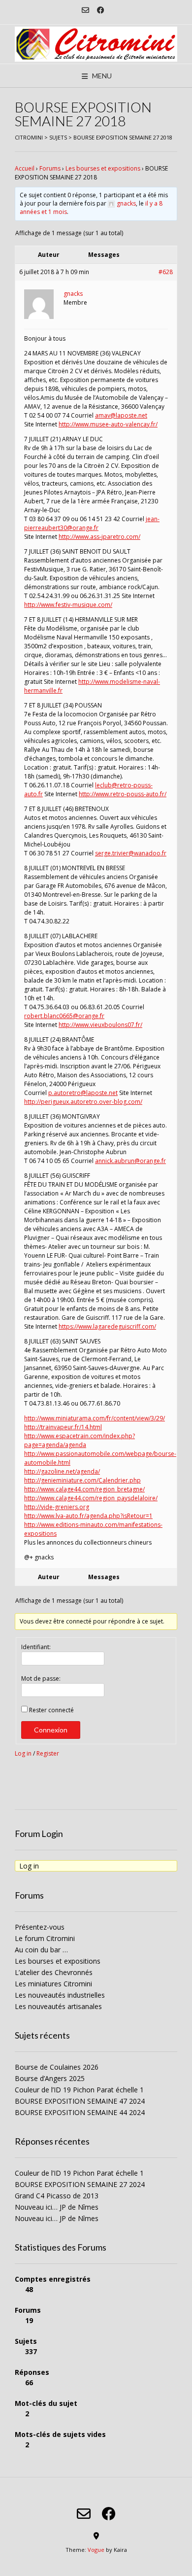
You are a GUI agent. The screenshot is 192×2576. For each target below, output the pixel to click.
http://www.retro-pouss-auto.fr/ (123, 794)
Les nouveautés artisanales (58, 2006)
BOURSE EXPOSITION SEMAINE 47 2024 (80, 2101)
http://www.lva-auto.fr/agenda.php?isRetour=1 (88, 1516)
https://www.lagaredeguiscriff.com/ (107, 1326)
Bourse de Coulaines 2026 (57, 2067)
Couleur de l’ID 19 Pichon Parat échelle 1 (79, 2090)
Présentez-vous (40, 1927)
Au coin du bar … (41, 1950)
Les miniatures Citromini (53, 1984)
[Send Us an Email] (85, 10)
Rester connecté (51, 1710)
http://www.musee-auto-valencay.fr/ (108, 424)
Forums (50, 168)
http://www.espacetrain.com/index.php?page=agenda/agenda (80, 1440)
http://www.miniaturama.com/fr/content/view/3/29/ (95, 1418)
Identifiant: (36, 1647)
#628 (166, 272)
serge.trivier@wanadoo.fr (131, 853)
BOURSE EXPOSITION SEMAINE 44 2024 (80, 2112)
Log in (23, 1753)
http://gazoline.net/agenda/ (62, 1471)
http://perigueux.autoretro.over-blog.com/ (83, 1102)
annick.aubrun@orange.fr (130, 1161)
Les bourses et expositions (103, 168)
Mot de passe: (41, 1678)
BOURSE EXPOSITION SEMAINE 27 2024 (80, 2184)
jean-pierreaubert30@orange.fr (92, 523)
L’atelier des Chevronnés (54, 1972)
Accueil (25, 168)
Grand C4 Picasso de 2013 (57, 2196)
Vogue (96, 2550)
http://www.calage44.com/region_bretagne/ (84, 1489)
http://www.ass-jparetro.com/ (99, 537)
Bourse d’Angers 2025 (50, 2078)
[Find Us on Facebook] (101, 10)
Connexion (51, 1730)
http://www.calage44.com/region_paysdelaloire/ (91, 1498)
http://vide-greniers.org (57, 1507)
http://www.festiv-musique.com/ (68, 605)
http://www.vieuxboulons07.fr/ (100, 1025)
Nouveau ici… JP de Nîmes (57, 2207)
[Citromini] (96, 44)
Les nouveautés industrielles (60, 1995)
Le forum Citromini (45, 1938)
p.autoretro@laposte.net (83, 1093)
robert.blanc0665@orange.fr (64, 1016)
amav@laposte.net (121, 415)
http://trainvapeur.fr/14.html (63, 1427)
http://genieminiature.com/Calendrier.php (82, 1480)
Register (48, 1753)
